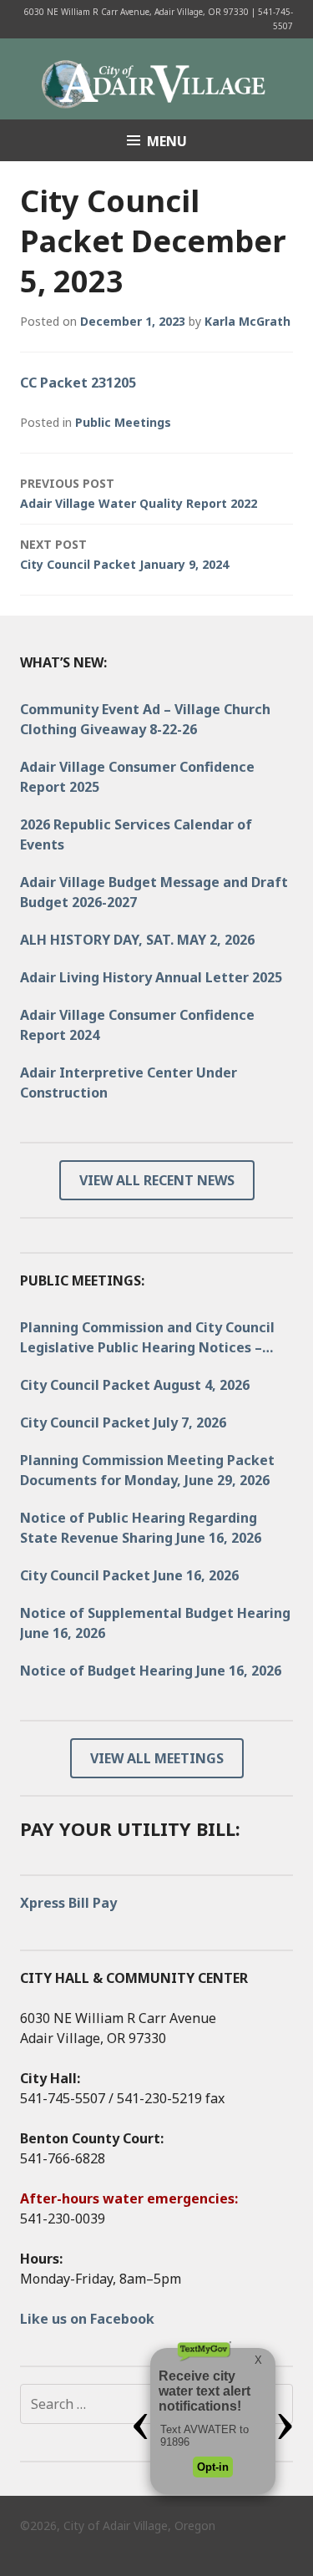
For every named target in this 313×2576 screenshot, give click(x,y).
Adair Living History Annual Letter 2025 (151, 977)
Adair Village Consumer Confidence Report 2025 (137, 777)
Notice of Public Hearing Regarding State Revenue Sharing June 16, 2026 (141, 1528)
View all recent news (157, 1180)
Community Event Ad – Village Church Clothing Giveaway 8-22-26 (145, 719)
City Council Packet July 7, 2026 (123, 1422)
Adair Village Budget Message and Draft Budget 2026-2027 (154, 892)
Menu (167, 141)
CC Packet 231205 (78, 383)
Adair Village (157, 78)
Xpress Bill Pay (68, 1903)
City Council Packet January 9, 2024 (124, 554)
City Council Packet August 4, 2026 (135, 1385)
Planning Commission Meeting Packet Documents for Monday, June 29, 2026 (147, 1470)
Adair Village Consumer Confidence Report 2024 (137, 1025)
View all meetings (157, 1758)
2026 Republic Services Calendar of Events (136, 834)
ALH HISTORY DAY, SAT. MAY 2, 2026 (137, 940)
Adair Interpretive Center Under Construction (129, 1083)
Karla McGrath (247, 321)
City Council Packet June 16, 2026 (129, 1575)
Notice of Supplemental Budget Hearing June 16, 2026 (155, 1623)
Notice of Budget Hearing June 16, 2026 (151, 1671)
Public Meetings (123, 422)
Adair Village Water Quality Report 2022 (139, 493)
